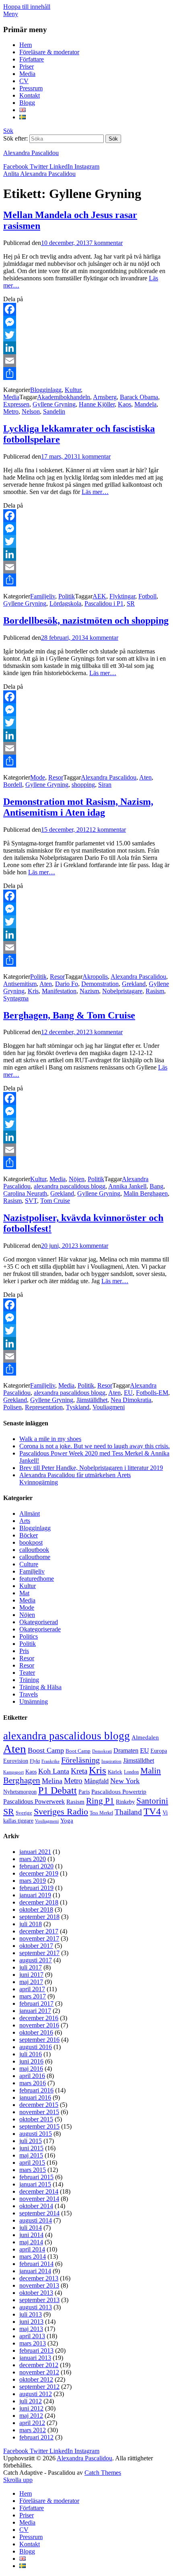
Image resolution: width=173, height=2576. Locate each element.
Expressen (16, 404)
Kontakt (30, 95)
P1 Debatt (58, 1790)
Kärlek (115, 1772)
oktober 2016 (36, 2032)
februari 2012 (36, 2437)
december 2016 (39, 2018)
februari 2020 (36, 1866)
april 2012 (32, 2423)
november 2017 (39, 1938)
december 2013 (39, 2278)
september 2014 (39, 2213)
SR (131, 603)
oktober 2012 (36, 2379)
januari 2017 (35, 2011)
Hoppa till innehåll (27, 7)
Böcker (29, 1535)
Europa (159, 1751)
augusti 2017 (36, 1960)
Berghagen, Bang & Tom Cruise (69, 1015)
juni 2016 (31, 2061)
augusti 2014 (36, 2220)
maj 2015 (31, 2155)
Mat (24, 1593)
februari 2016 (36, 2090)
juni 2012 (31, 2408)
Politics (29, 1636)
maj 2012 (31, 2416)
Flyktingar (122, 596)
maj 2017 (31, 1982)
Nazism (89, 991)
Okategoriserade (40, 1629)
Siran (105, 785)
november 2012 (39, 2372)
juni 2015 (31, 2148)
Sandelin (54, 411)
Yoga (67, 1821)
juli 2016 (31, 2054)
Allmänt (30, 1514)
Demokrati (102, 1751)
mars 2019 (33, 1881)
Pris (24, 1651)
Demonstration (100, 984)
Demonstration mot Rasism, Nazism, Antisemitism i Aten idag (78, 807)
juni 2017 (31, 1975)
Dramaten (126, 1751)
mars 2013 (33, 2343)
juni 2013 (31, 2322)
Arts (25, 1521)
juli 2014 (31, 2228)
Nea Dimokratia (131, 1400)
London (131, 1772)
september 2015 (39, 2126)
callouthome (35, 1557)
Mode (38, 777)
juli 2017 (31, 1967)
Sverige (24, 1813)
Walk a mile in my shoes (50, 1439)
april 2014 (32, 2249)
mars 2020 (33, 1859)
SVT (31, 1201)
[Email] (86, 361)
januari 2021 (35, 1852)
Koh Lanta (54, 1771)
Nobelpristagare (122, 991)
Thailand (128, 1812)
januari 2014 (35, 2271)
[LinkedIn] (86, 348)
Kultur (73, 390)
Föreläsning (80, 1760)
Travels (29, 1694)
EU (128, 1393)
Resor (56, 777)
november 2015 (39, 2112)
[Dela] (86, 374)
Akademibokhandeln (64, 397)
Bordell (13, 785)
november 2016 (39, 2025)
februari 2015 (36, 2177)
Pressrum (31, 88)
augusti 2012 (36, 2394)
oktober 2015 (36, 2119)
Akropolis (95, 977)
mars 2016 (33, 2083)
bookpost (31, 1542)
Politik (67, 596)
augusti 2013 (36, 2307)
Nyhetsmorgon (20, 1792)
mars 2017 (33, 1996)
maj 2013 (31, 2329)
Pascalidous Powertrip (119, 1792)
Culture (29, 1564)
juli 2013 (31, 2314)
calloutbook (34, 1550)
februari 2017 (36, 2003)
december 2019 (39, 1873)
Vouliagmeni (109, 1407)
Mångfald (96, 1781)
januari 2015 (35, 2184)
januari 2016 (35, 2097)
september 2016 (39, 2040)
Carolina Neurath (25, 1193)
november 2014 (39, 2199)
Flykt (35, 1761)
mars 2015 (33, 2170)
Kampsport (13, 1772)
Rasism (155, 991)
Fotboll (147, 596)
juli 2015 (31, 2141)
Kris (33, 991)
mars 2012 (33, 2430)
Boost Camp (46, 1750)
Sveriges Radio (61, 1812)
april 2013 (32, 2336)
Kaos (125, 404)
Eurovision (16, 1761)
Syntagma (16, 998)
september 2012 (39, 2387)
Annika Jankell (127, 1186)
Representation (44, 1407)
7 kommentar (106, 243)
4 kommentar (102, 638)
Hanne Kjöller (97, 404)
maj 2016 (31, 2069)
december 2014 (39, 2191)
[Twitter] (86, 335)
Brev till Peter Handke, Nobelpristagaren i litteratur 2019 (91, 1468)
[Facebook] (86, 309)
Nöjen (77, 1179)
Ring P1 (100, 1801)
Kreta (79, 1771)
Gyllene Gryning (54, 404)
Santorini (152, 1801)
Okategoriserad (39, 1622)
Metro (11, 411)
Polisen (12, 1407)
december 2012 (39, 2365)
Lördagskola (65, 603)
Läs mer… (95, 492)
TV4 (152, 1811)
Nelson (31, 411)
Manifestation (59, 991)
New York (125, 1781)
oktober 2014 (36, 2206)
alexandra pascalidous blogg (70, 1186)
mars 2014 (33, 2257)
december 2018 (39, 1902)
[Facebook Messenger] (86, 322)
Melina (52, 1781)
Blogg (27, 103)
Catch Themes (103, 2473)
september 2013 (39, 2300)
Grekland (134, 984)
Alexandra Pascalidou (31, 153)
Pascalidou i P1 (104, 603)
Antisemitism (20, 984)
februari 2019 (36, 1888)
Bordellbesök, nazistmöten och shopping (86, 621)
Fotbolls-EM (152, 1393)
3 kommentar (106, 1032)
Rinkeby (125, 1802)
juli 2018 (31, 1924)
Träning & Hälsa (40, 1687)
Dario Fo (67, 984)
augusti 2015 (36, 2134)
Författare (32, 59)
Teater (27, 1673)
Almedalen (145, 1737)
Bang (157, 1186)
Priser (27, 66)
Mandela (145, 404)
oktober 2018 (36, 1910)
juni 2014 (31, 2235)
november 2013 (39, 2285)
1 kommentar (94, 456)
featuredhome (37, 1579)
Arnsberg (105, 397)
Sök (8, 131)
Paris (84, 1792)
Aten (145, 777)
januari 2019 (35, 1895)
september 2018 (39, 1917)
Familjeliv (43, 596)
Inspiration (111, 1761)
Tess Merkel (101, 1813)
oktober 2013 (36, 2293)
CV (24, 81)
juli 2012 (31, 2401)
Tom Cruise (55, 1201)
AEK (99, 596)
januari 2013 (35, 2358)
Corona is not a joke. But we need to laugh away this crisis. (95, 1446)
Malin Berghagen (146, 1193)
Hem (26, 45)
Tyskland (78, 1407)
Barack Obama (139, 397)
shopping (83, 785)
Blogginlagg (46, 390)
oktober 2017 (36, 1946)
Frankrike (50, 1761)
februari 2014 (36, 2264)
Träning (29, 1680)
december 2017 (39, 1931)
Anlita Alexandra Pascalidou (39, 174)
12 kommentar (108, 830)
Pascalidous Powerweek (34, 1802)
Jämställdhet (92, 1400)
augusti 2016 (36, 2047)
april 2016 (32, 2076)
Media (27, 74)
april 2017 (32, 1989)
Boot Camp (78, 1751)
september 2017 (39, 1953)
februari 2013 (36, 2350)
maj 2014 (31, 2242)
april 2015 (32, 2163)
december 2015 (39, 2105)
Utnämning (34, 1701)
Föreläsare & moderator (49, 52)
